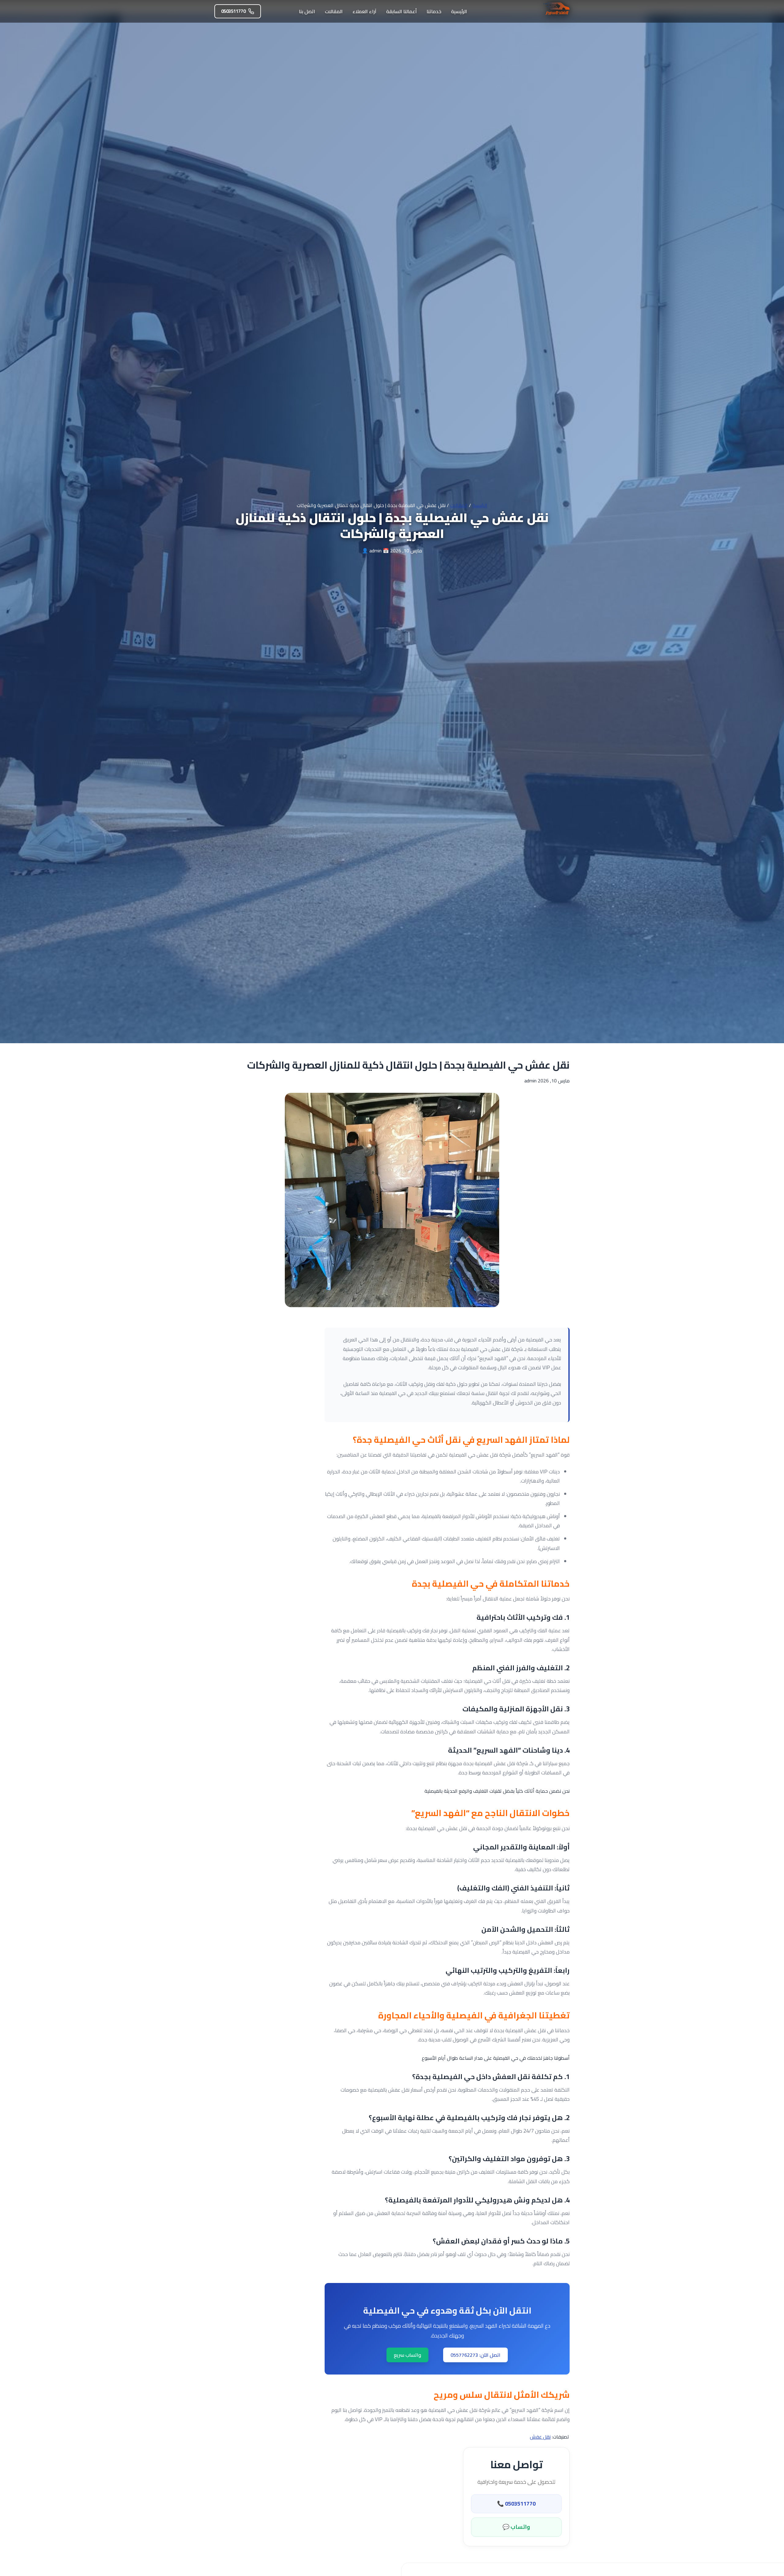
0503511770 (233, 11)
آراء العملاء (364, 11)
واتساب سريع (407, 2355)
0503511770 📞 (516, 2504)
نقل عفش (540, 2437)
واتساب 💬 (516, 2527)
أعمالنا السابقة (401, 11)
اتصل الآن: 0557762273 (475, 2355)
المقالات (334, 11)
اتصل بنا (307, 11)
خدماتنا (434, 11)
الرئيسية (459, 11)
